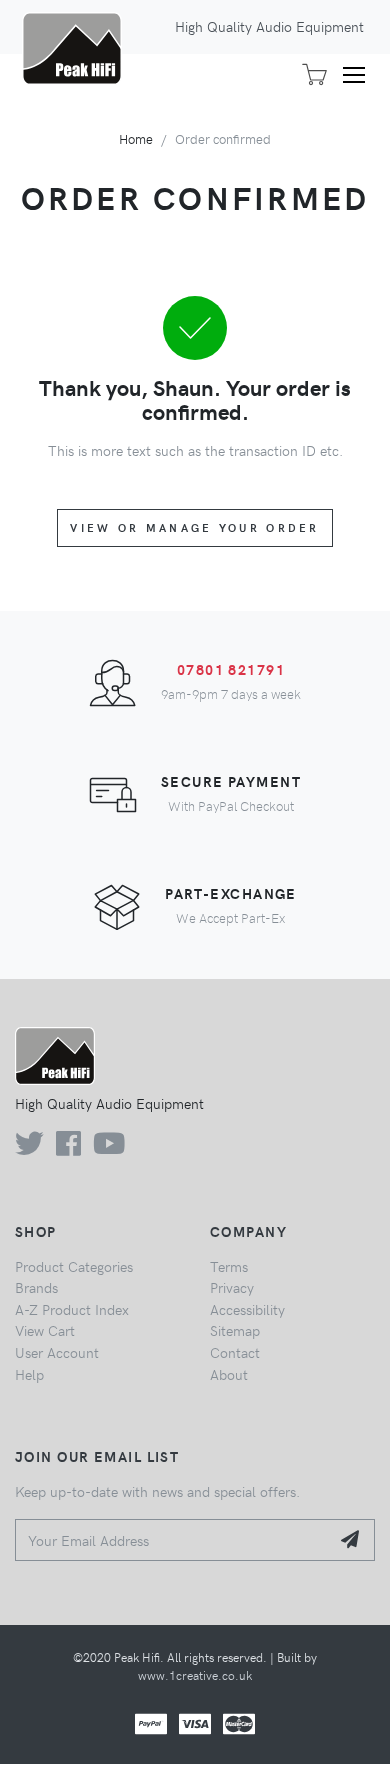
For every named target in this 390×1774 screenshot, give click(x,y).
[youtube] (109, 1148)
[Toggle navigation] (361, 75)
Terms (229, 1266)
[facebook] (68, 1148)
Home (136, 138)
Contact (235, 1352)
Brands (36, 1287)
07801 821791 (231, 669)
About (229, 1374)
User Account (57, 1352)
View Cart (45, 1330)
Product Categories (74, 1266)
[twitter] (29, 1148)
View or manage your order (195, 527)
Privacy (232, 1287)
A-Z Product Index (72, 1309)
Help (29, 1374)
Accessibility (247, 1309)
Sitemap (235, 1330)
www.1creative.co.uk (195, 1675)
